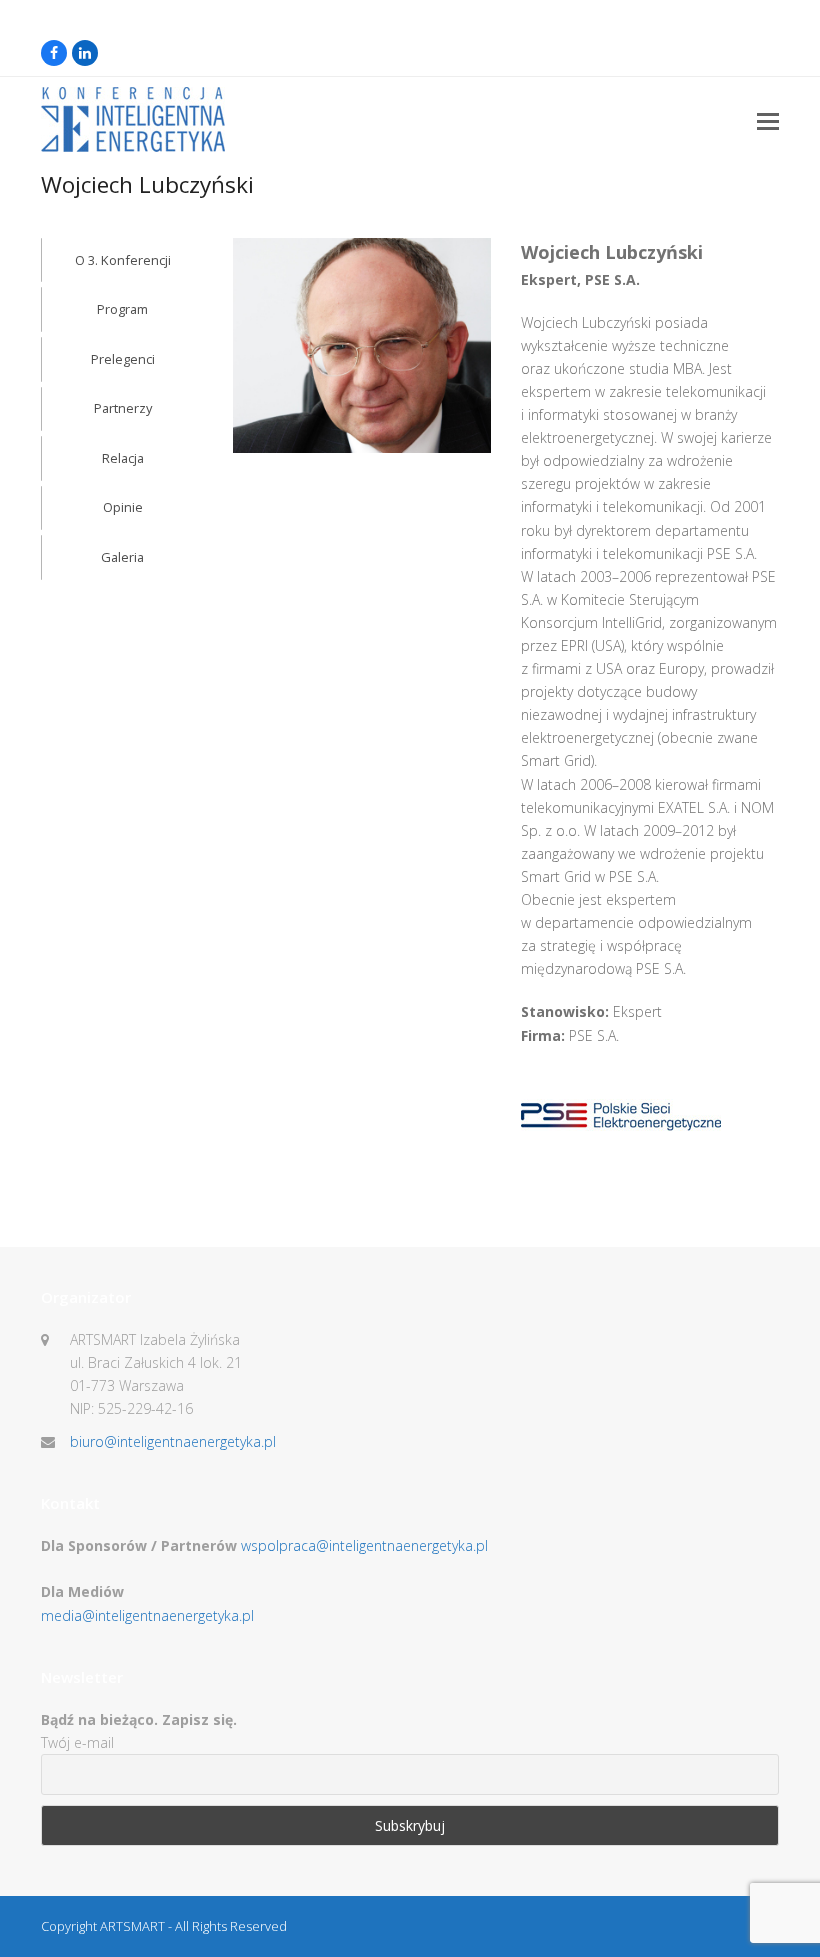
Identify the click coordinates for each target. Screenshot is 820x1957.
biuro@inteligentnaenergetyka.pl (173, 1441)
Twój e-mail (77, 1742)
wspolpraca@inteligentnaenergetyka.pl (364, 1545)
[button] (768, 120)
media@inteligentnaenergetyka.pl (147, 1615)
